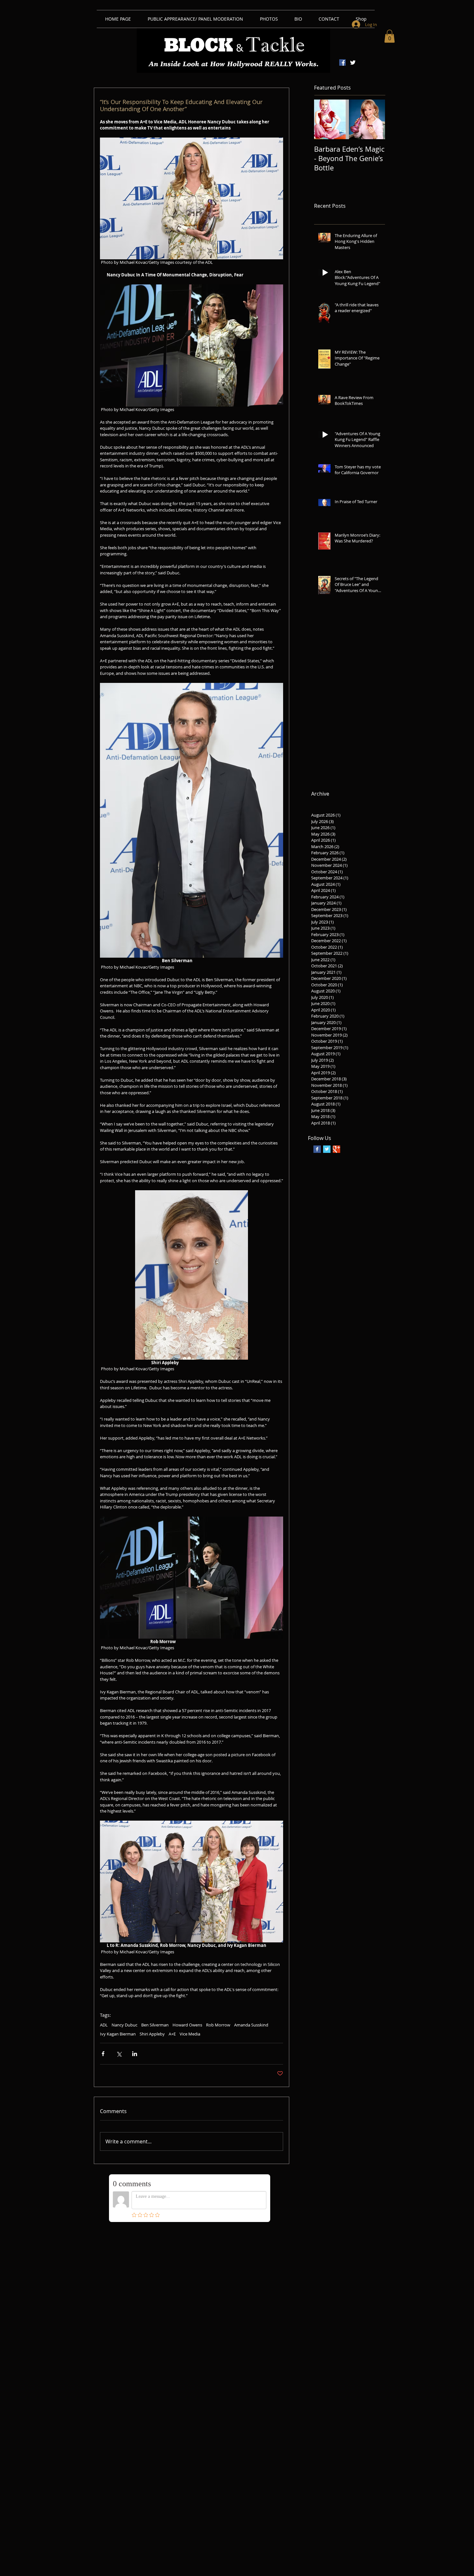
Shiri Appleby (152, 2034)
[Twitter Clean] (353, 62)
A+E (172, 2034)
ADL (104, 2025)
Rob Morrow (218, 2025)
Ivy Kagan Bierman (118, 2034)
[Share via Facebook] (103, 2054)
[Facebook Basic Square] (317, 1149)
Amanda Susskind (251, 2025)
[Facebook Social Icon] (342, 62)
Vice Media (190, 2034)
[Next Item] (375, 119)
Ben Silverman (155, 2025)
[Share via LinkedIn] (135, 2054)
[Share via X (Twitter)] (119, 2054)
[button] (390, 36)
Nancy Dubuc (124, 2025)
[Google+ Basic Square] (336, 1149)
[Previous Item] (324, 119)
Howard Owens (187, 2025)
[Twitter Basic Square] (327, 1149)
